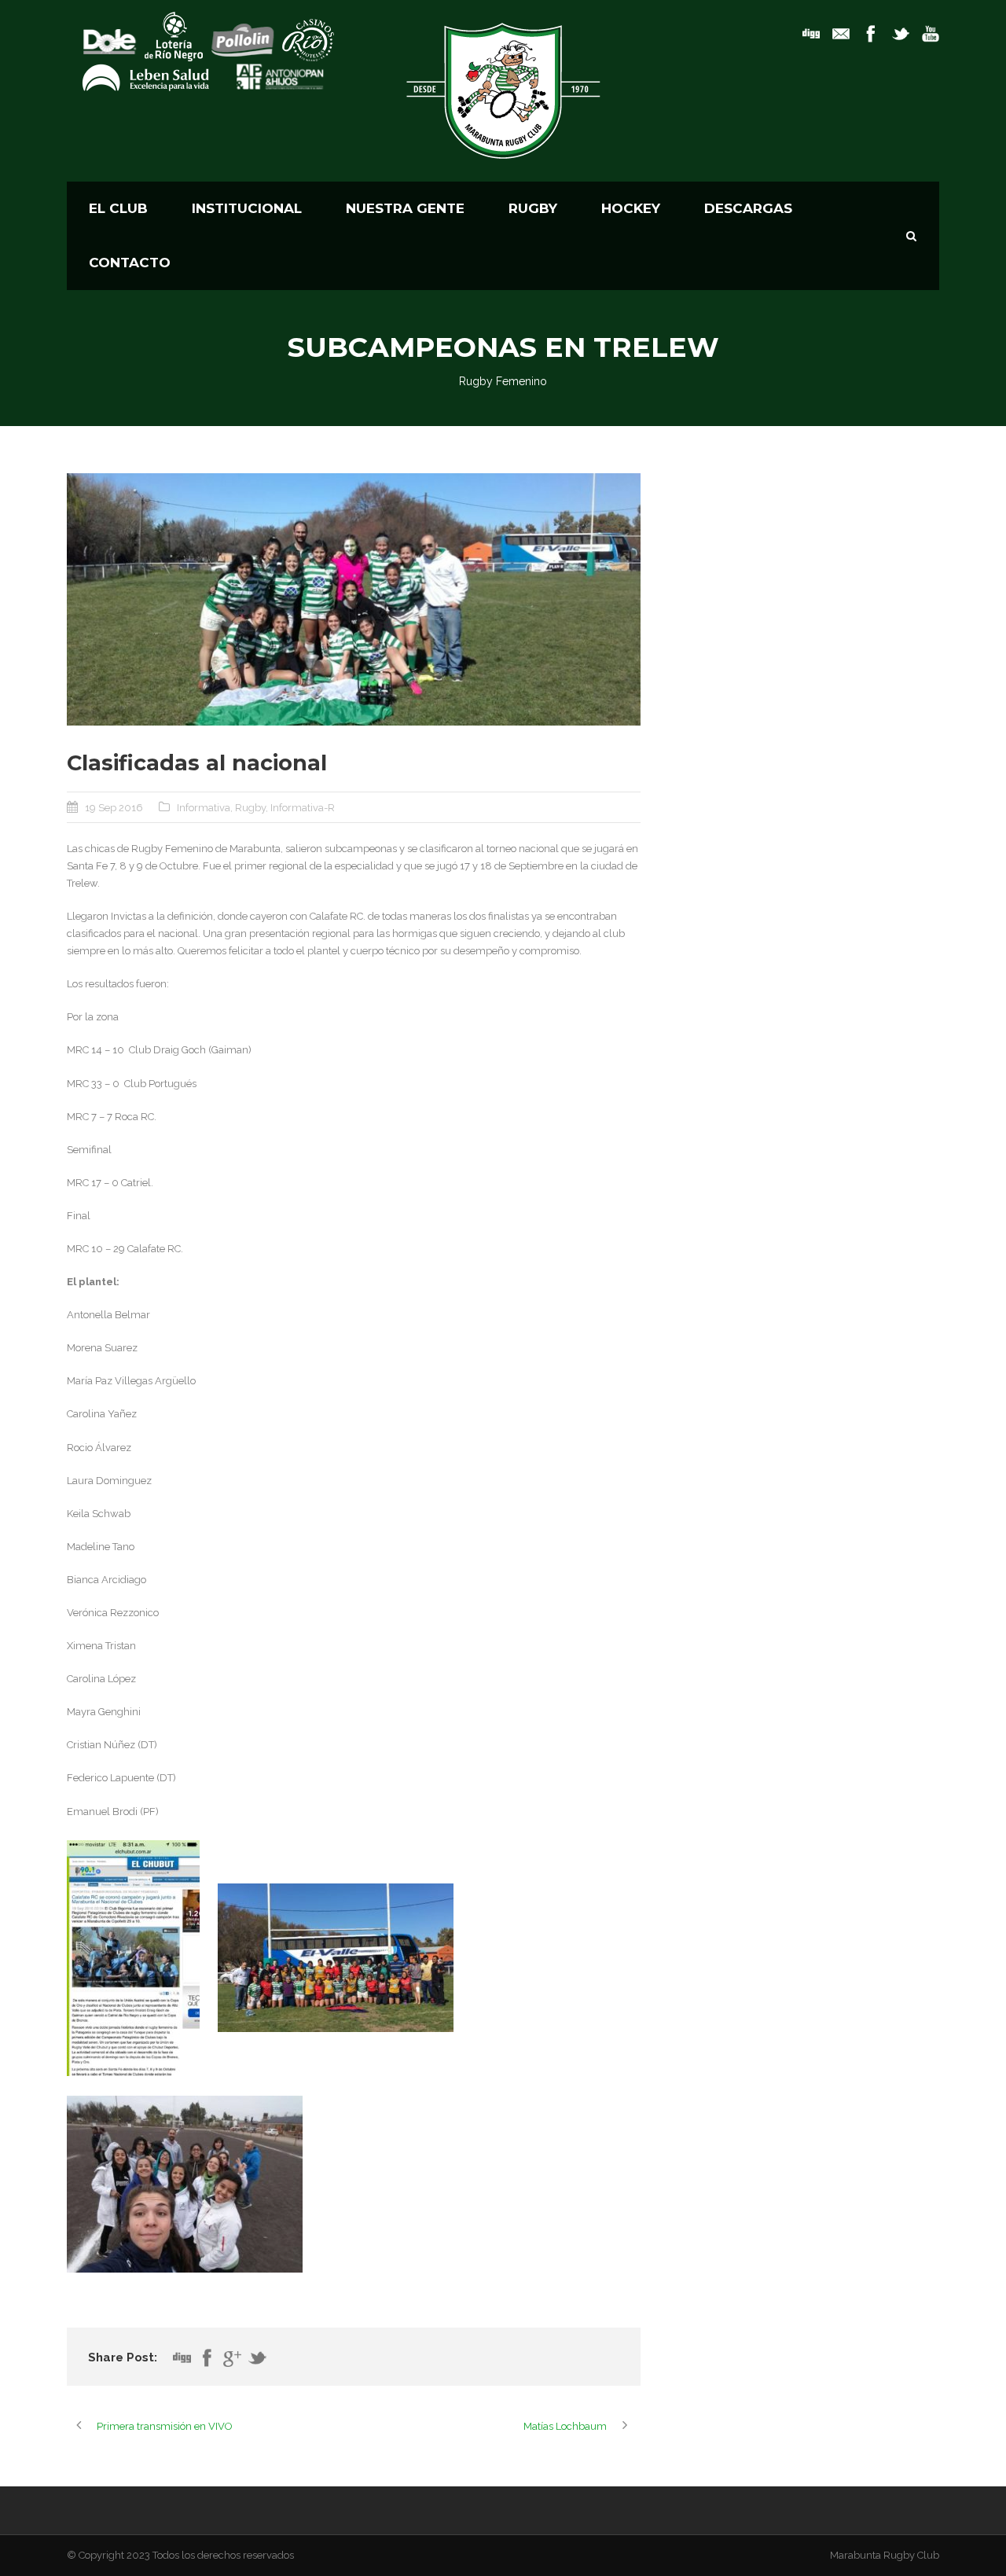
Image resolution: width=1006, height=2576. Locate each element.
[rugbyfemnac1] (354, 599)
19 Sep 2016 (114, 808)
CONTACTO (130, 263)
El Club (118, 208)
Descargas (748, 208)
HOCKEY (631, 208)
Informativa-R (303, 808)
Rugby (250, 808)
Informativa (204, 808)
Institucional (247, 208)
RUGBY (533, 208)
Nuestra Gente (405, 208)
